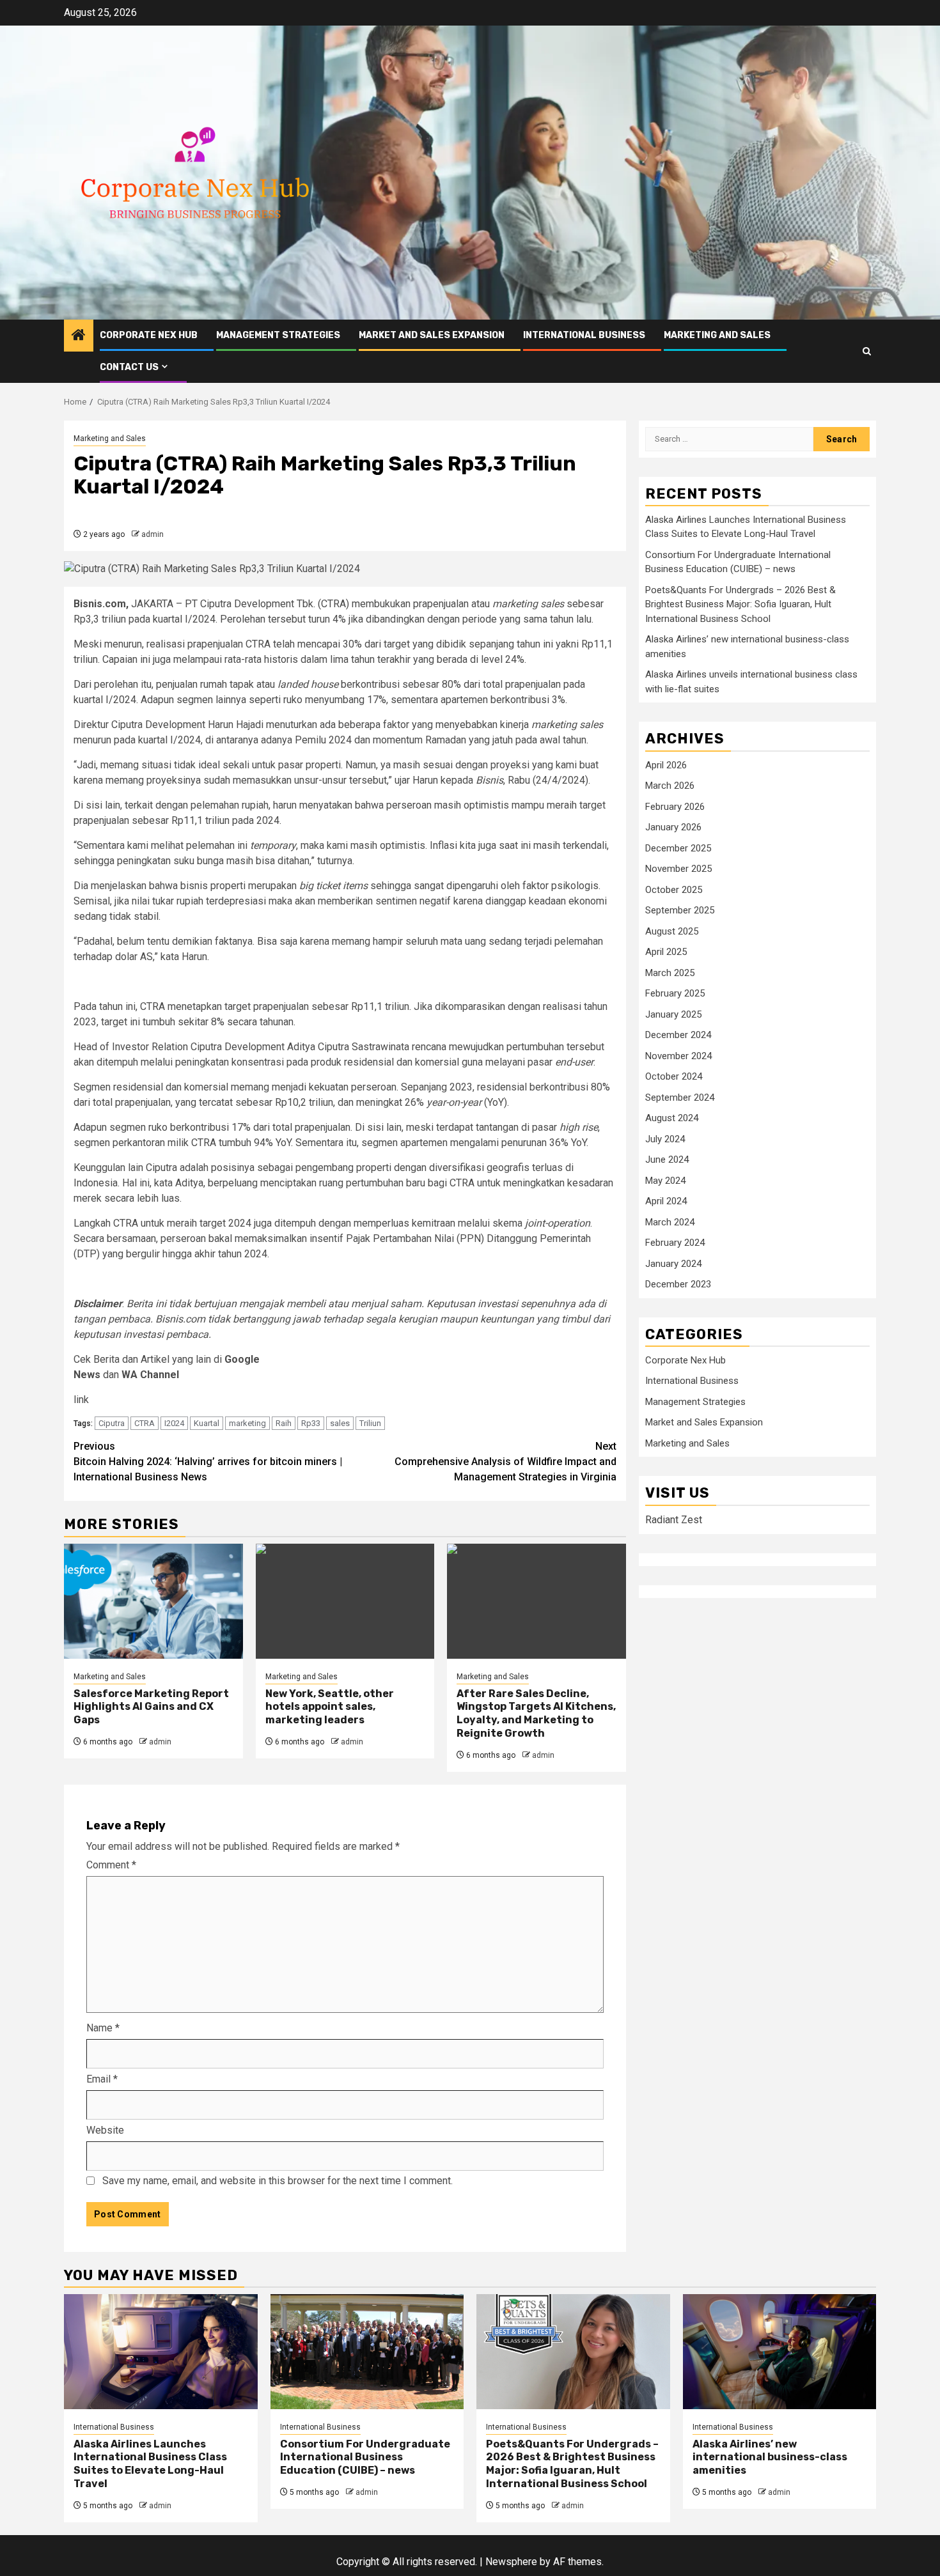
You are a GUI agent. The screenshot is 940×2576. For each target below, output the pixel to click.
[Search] (867, 351)
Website (105, 2130)
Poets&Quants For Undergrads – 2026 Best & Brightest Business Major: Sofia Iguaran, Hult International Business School (740, 605)
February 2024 (675, 1243)
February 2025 (675, 994)
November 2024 (678, 1056)
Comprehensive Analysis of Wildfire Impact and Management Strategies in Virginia (505, 1462)
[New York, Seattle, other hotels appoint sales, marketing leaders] (345, 1601)
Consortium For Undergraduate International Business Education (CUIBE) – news (365, 2457)
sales (340, 1423)
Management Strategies (278, 335)
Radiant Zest (674, 1520)
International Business (584, 335)
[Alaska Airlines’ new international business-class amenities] (780, 2352)
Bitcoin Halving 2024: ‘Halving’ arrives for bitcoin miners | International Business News (208, 1462)
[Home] (79, 336)
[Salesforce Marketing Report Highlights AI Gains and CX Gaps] (153, 1601)
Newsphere (511, 2562)
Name (103, 2028)
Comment (111, 1865)
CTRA (145, 1423)
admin (153, 534)
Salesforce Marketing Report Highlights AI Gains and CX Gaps (151, 1707)
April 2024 (666, 1202)
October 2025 (674, 890)
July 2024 (665, 1139)
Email (102, 2079)
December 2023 (678, 1285)
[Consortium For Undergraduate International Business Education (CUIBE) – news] (367, 2352)
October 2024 (674, 1077)
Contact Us (129, 367)
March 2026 (670, 786)
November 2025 (678, 869)
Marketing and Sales (717, 335)
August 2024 (672, 1119)
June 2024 (667, 1160)
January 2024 (673, 1264)
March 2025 (670, 973)
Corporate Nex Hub (149, 335)
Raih (284, 1423)
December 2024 (678, 1036)
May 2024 (665, 1181)
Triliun (370, 1423)
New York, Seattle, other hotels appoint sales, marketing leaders (330, 1707)
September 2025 (680, 911)
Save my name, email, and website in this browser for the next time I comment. (278, 2181)
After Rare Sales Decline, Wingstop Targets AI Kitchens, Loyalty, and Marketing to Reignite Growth (536, 1713)
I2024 (174, 1423)
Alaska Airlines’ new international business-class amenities (770, 2457)
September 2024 (680, 1098)
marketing (247, 1423)
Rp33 (311, 1423)
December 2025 (678, 848)
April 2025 (666, 952)
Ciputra (112, 1423)
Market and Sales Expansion (432, 335)
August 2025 (672, 931)
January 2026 (673, 828)
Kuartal (207, 1423)
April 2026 (666, 765)
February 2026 (675, 807)
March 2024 (670, 1222)
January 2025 (673, 1014)
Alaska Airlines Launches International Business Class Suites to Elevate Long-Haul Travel (150, 2464)
